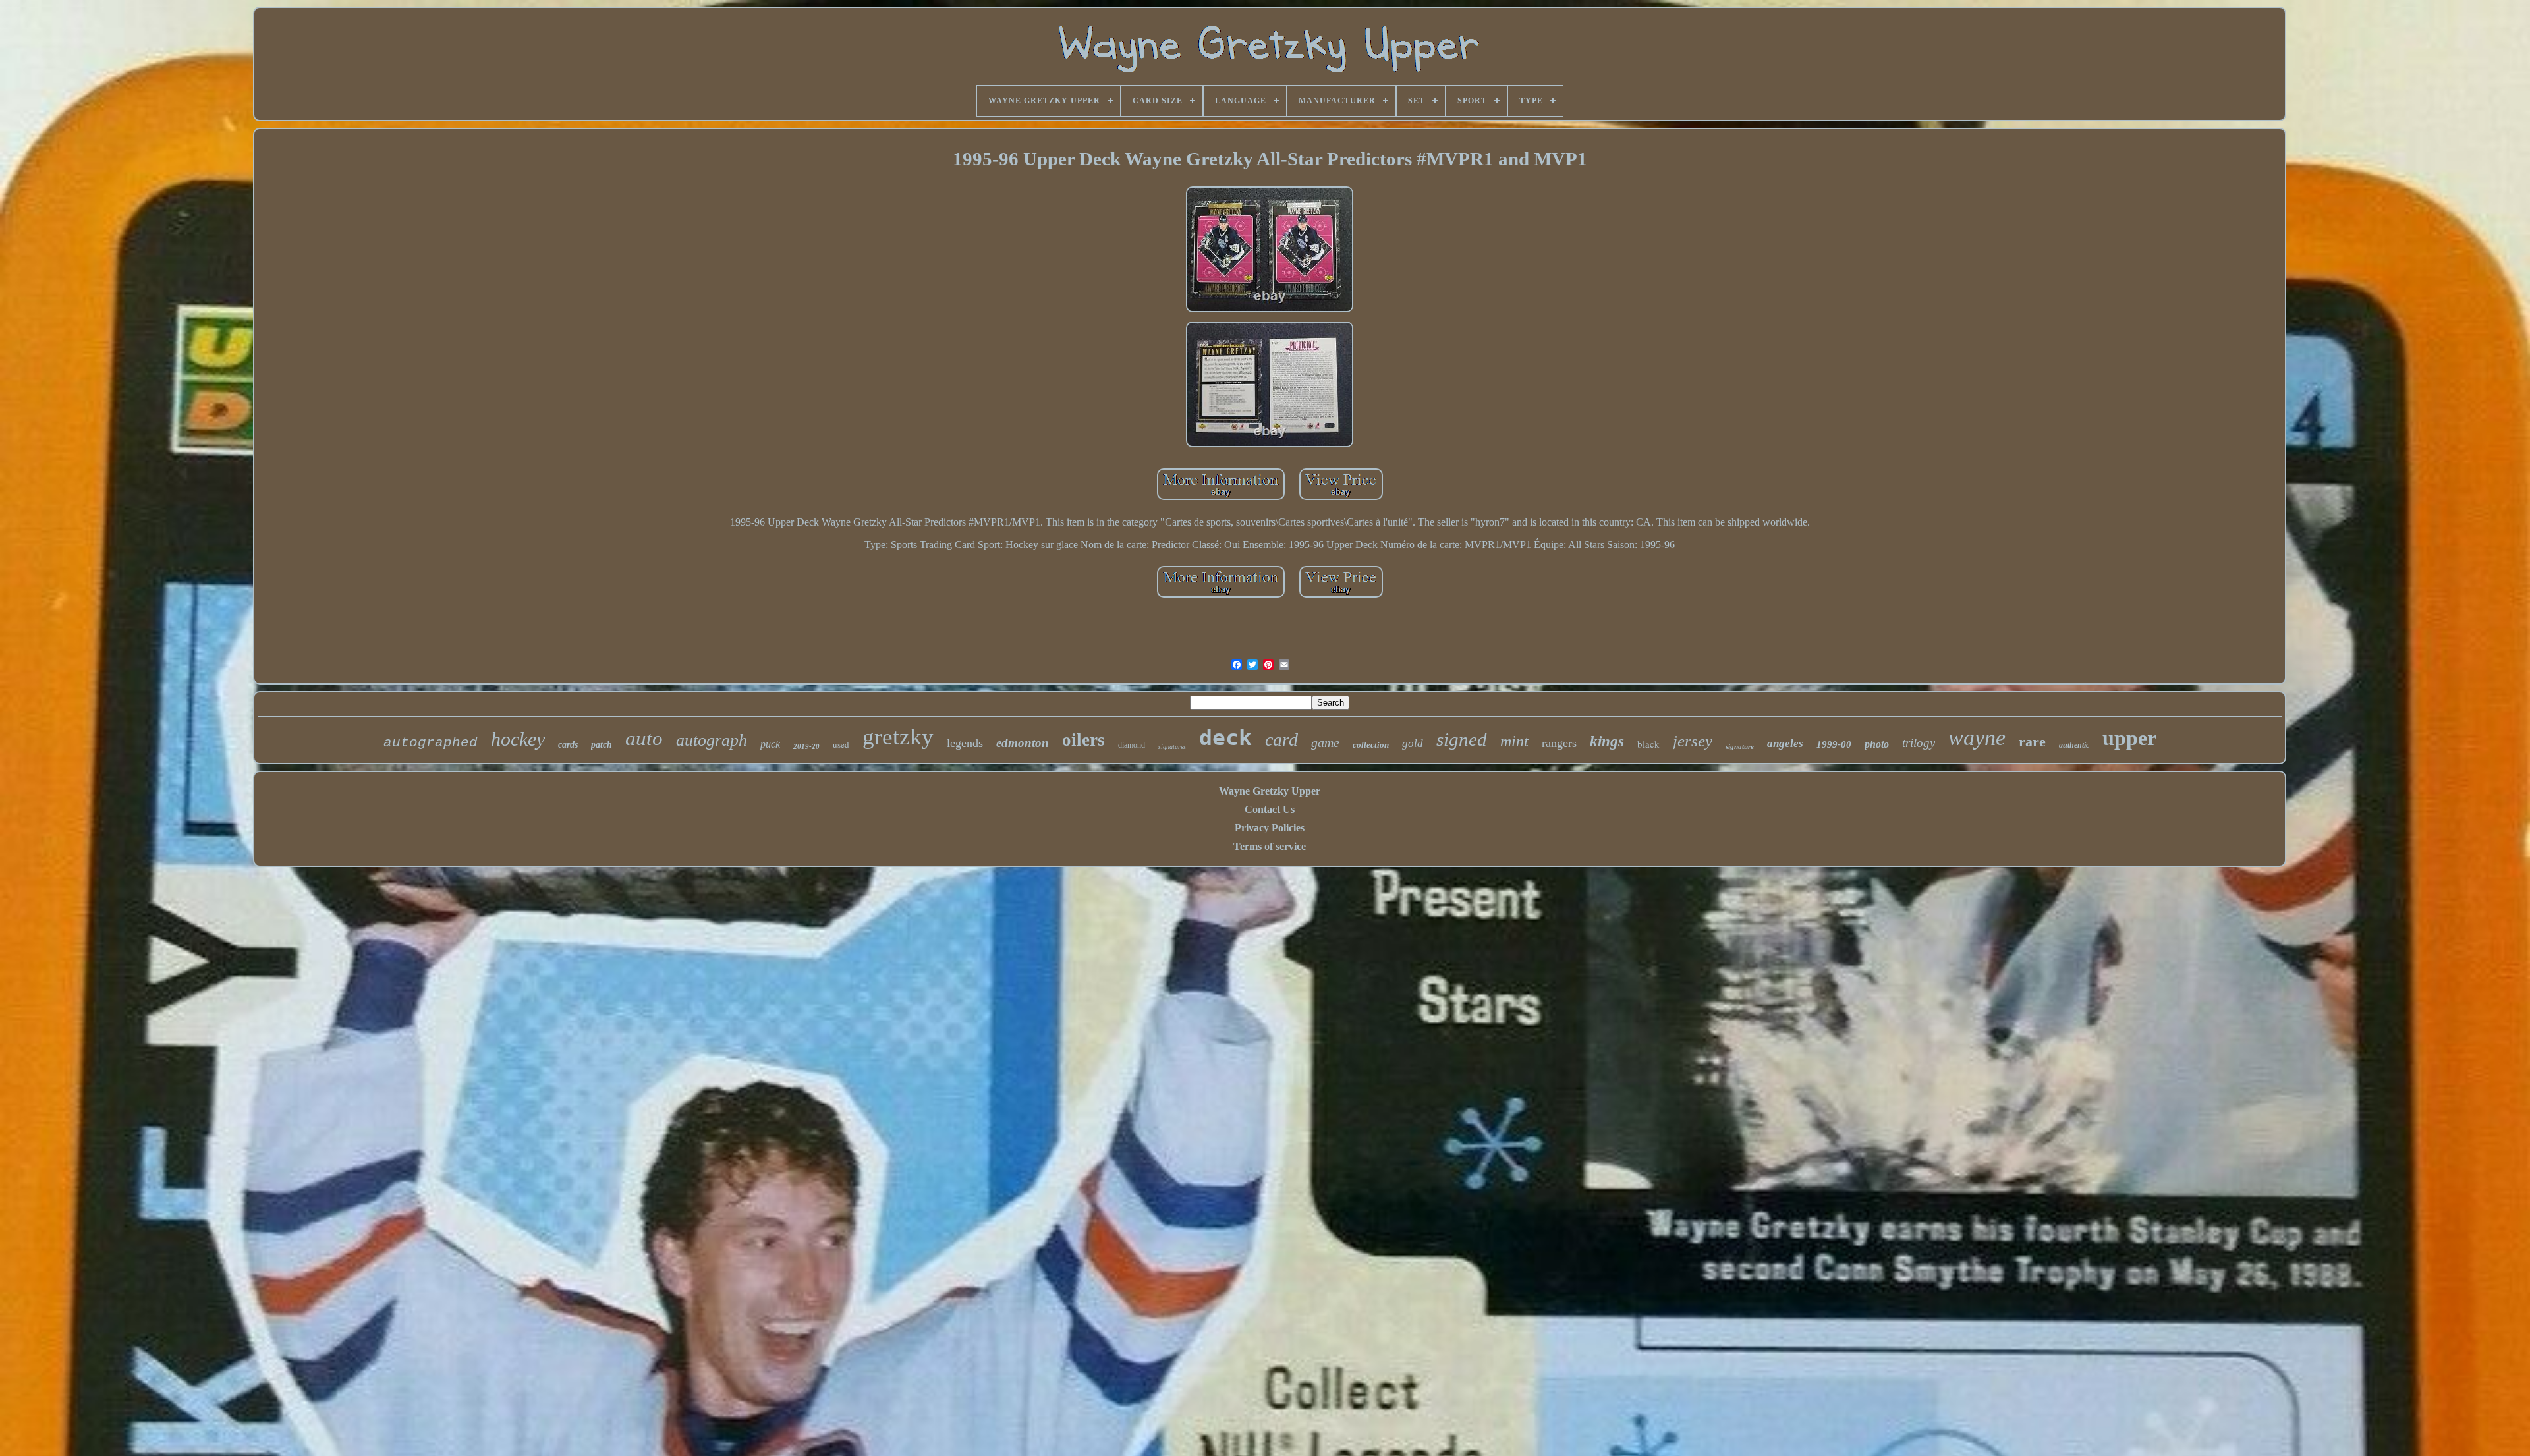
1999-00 (1834, 744)
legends (965, 743)
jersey (1693, 741)
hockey (518, 739)
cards (568, 745)
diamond (1132, 745)
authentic (2074, 745)
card (1281, 740)
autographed (431, 743)
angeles (1785, 743)
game (1325, 742)
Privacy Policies (1270, 828)
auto (644, 738)
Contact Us (1270, 809)
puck (770, 744)
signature (1740, 746)
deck (1225, 738)
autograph (712, 740)
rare (2032, 742)
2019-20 (806, 746)
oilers (1083, 740)
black (1648, 744)
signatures (1172, 747)
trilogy (1919, 743)
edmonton (1023, 743)
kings (1607, 742)
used (841, 744)
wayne (1977, 738)
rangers (1559, 743)
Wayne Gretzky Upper (1270, 791)
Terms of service (1270, 846)
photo (1877, 744)
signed (1462, 739)
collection (1371, 745)
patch (602, 745)
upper (2129, 738)
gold (1413, 743)
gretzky (898, 737)
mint (1514, 741)
